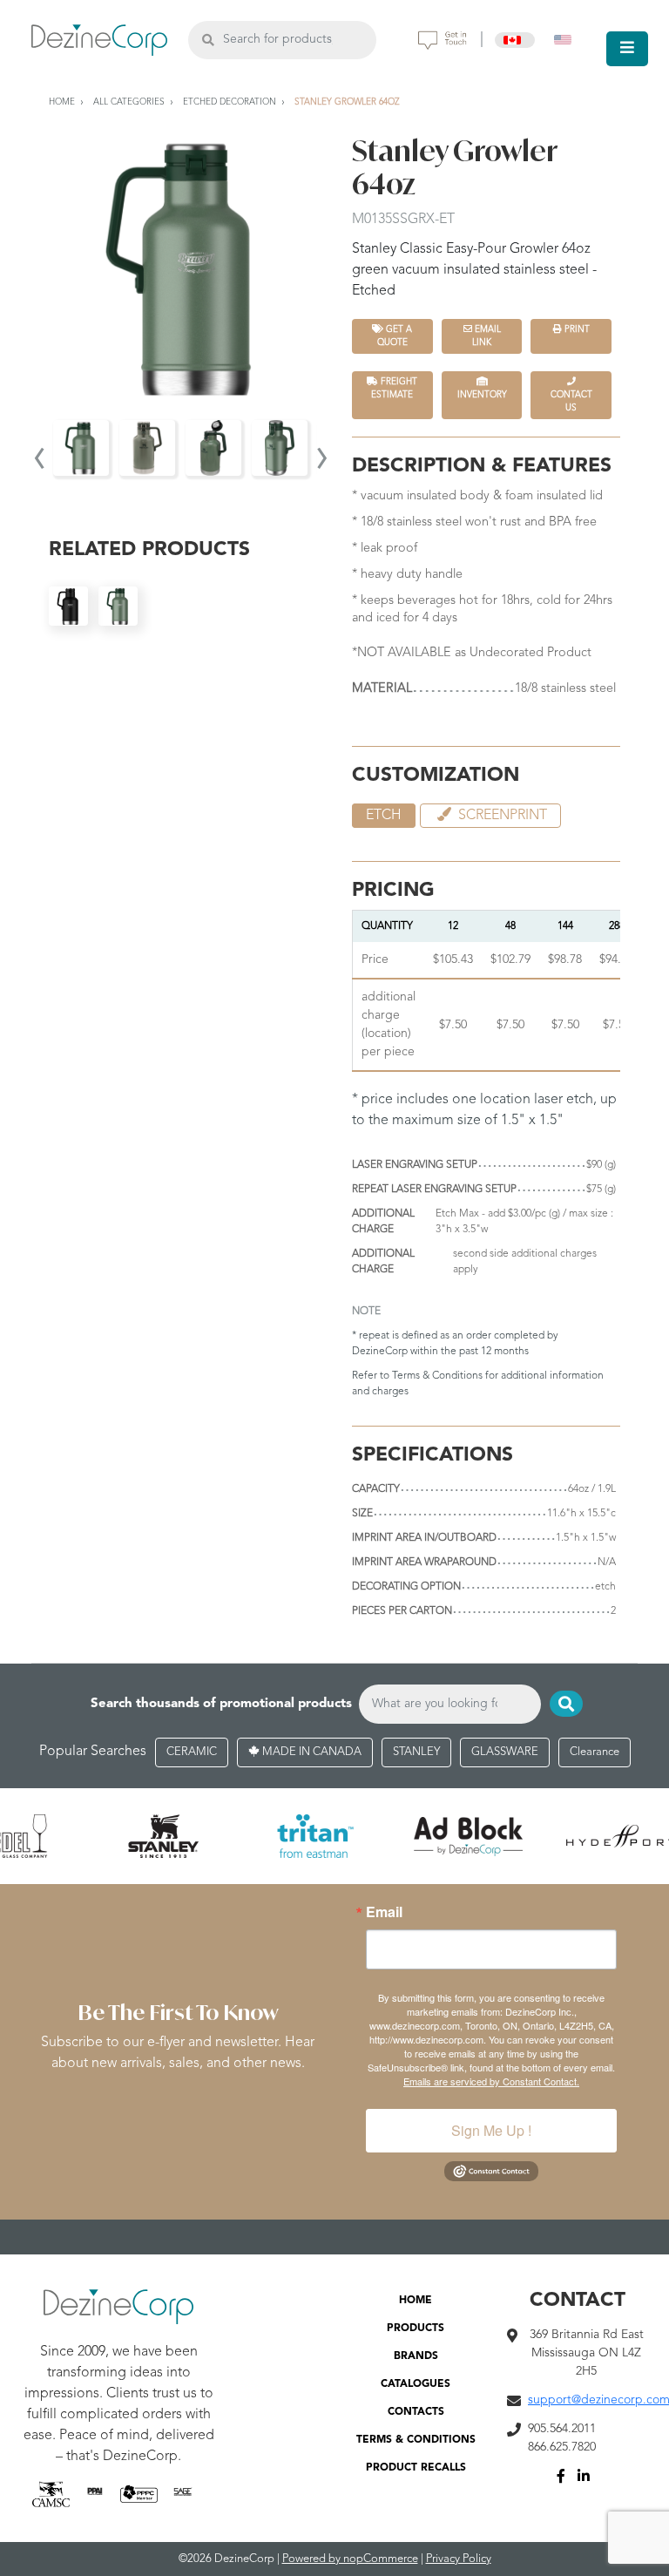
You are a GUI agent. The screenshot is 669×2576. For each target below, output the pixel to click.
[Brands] (334, 1836)
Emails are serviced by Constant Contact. (491, 2081)
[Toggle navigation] (627, 49)
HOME (416, 2301)
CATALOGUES (416, 2384)
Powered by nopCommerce (350, 2559)
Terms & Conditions (437, 1376)
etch (384, 816)
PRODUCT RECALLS (416, 2468)
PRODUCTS (416, 2329)
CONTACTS (416, 2412)
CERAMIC (192, 1752)
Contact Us (571, 401)
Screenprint (501, 816)
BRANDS (416, 2356)
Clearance (595, 1752)
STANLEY (416, 1752)
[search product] (208, 40)
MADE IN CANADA (311, 1752)
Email (384, 1912)
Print (576, 329)
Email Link (487, 336)
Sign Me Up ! (491, 2130)
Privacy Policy (459, 2559)
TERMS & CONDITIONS (416, 2440)
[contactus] (443, 40)
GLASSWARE (505, 1752)
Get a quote (395, 336)
